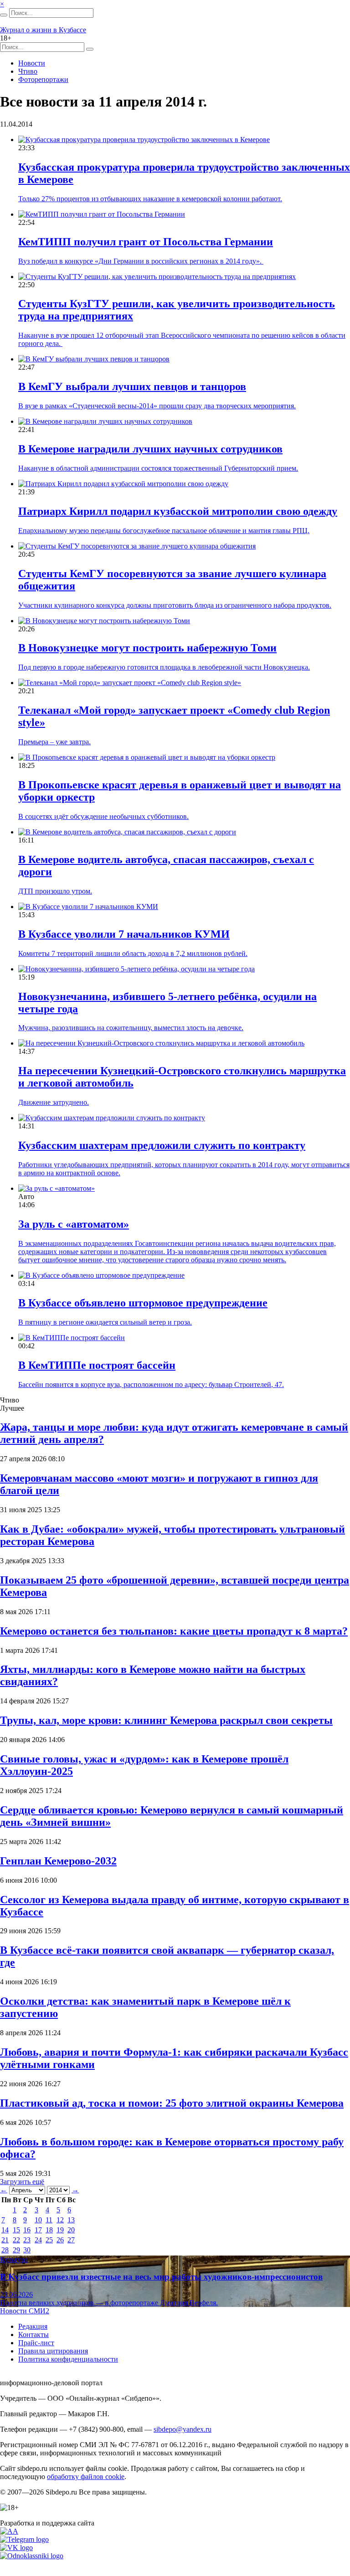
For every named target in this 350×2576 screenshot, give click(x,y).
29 (16, 2250)
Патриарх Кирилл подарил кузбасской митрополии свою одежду (178, 511)
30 (27, 2250)
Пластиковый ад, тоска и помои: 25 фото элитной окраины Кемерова (172, 2103)
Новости (32, 63)
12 (60, 2220)
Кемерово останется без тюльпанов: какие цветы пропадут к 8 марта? (174, 1631)
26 (60, 2240)
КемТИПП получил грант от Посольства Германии (146, 242)
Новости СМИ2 (25, 2311)
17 (38, 2230)
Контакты (33, 2335)
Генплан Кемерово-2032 (58, 1861)
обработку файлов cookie (86, 2477)
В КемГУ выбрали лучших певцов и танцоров (132, 386)
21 (5, 2240)
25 (49, 2240)
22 (16, 2240)
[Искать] (4, 15)
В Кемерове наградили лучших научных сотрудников (150, 449)
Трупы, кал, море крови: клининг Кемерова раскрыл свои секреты (166, 1720)
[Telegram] (24, 2539)
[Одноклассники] (32, 2556)
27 (71, 2240)
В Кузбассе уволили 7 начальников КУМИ (124, 934)
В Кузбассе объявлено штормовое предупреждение (143, 1303)
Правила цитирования (53, 2351)
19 (60, 2230)
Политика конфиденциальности (68, 2359)
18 (49, 2230)
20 (71, 2230)
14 (5, 2230)
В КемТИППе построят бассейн (97, 1365)
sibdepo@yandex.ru (183, 2429)
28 (5, 2250)
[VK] (16, 2548)
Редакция (33, 2326)
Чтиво (28, 71)
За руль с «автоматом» (74, 1224)
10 (38, 2220)
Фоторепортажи (43, 79)
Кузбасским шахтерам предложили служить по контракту (162, 1145)
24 (38, 2240)
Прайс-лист (36, 2343)
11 (49, 2220)
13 (71, 2220)
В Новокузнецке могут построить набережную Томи (147, 648)
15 (16, 2230)
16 (27, 2230)
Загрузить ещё (22, 2182)
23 (27, 2240)
